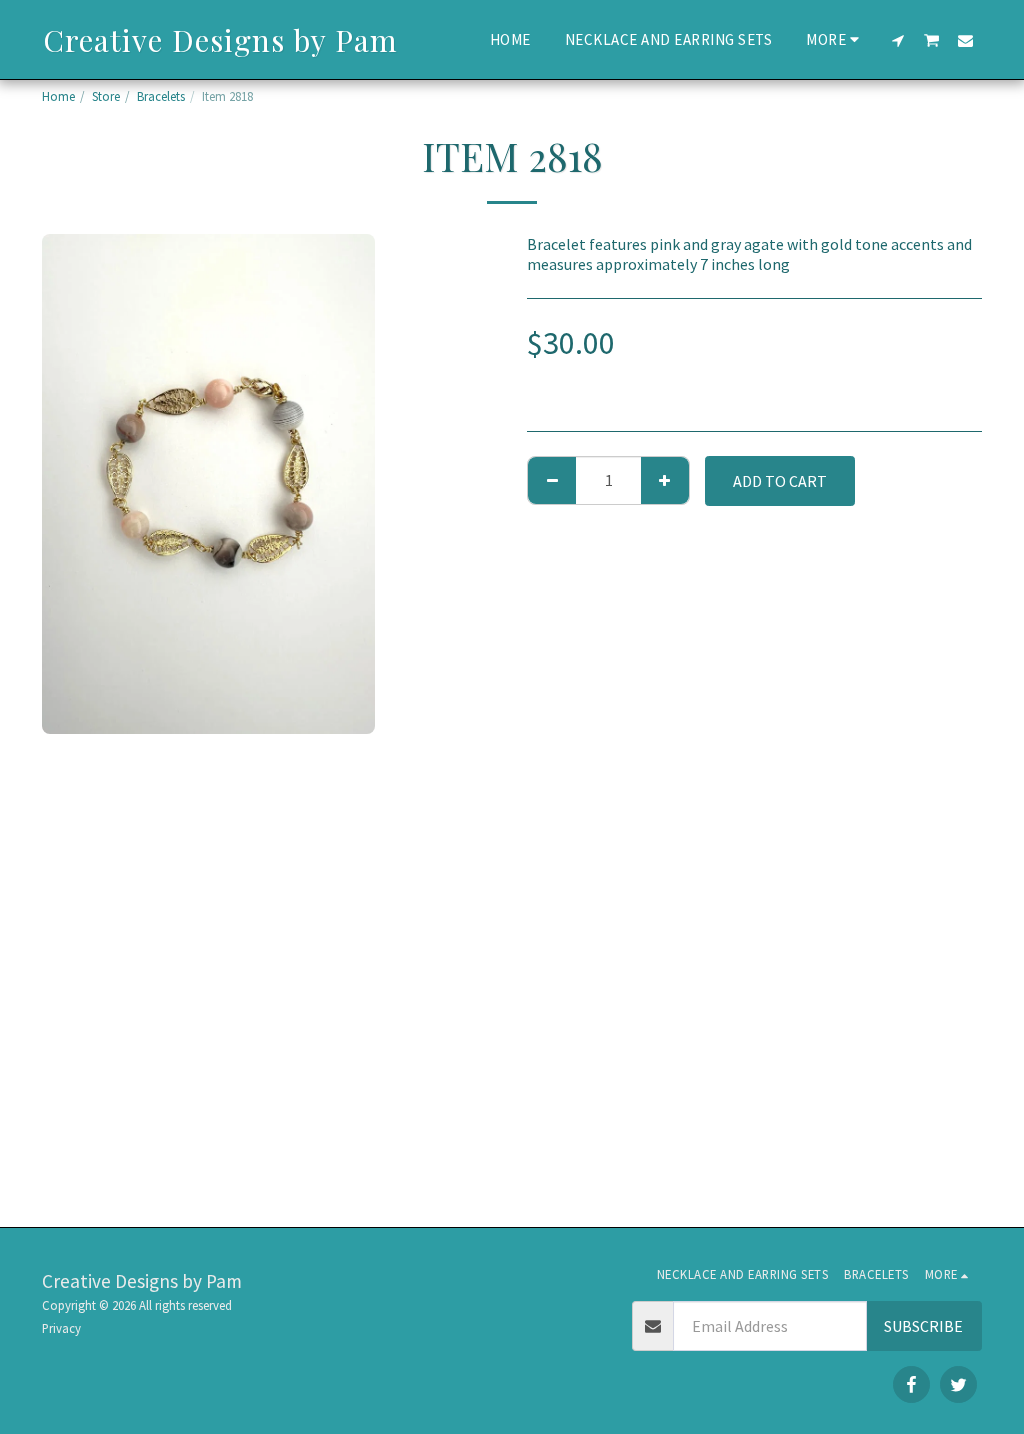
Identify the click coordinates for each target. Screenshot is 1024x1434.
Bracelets (161, 96)
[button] (898, 40)
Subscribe (923, 1326)
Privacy (61, 1328)
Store (106, 96)
